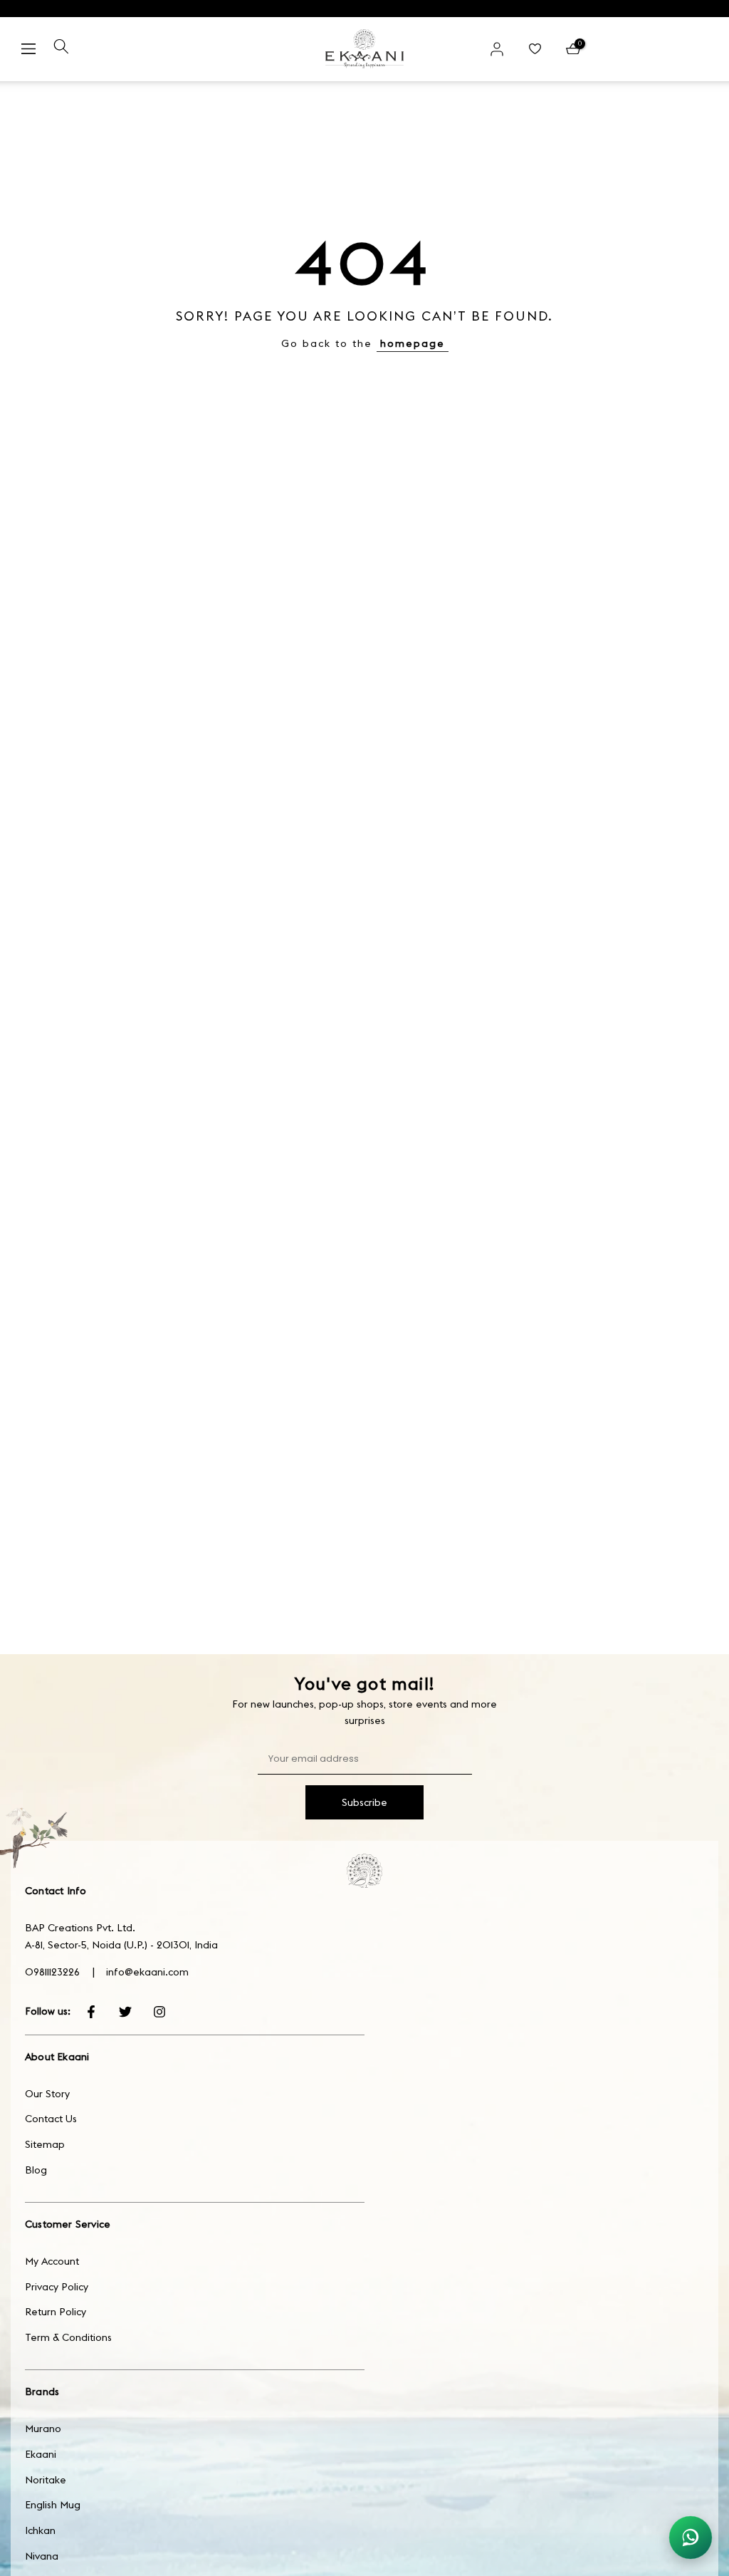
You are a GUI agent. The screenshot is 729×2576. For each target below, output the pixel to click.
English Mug (53, 2505)
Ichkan (40, 2530)
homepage (413, 343)
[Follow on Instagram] (159, 2012)
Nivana (42, 2556)
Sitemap (45, 2144)
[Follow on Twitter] (125, 2012)
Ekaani (41, 2454)
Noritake (46, 2480)
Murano (43, 2429)
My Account (52, 2261)
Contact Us (51, 2119)
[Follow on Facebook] (91, 2012)
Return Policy (56, 2312)
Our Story (47, 2094)
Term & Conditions (68, 2337)
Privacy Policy (57, 2287)
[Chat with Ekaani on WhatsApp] (691, 2538)
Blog (36, 2170)
